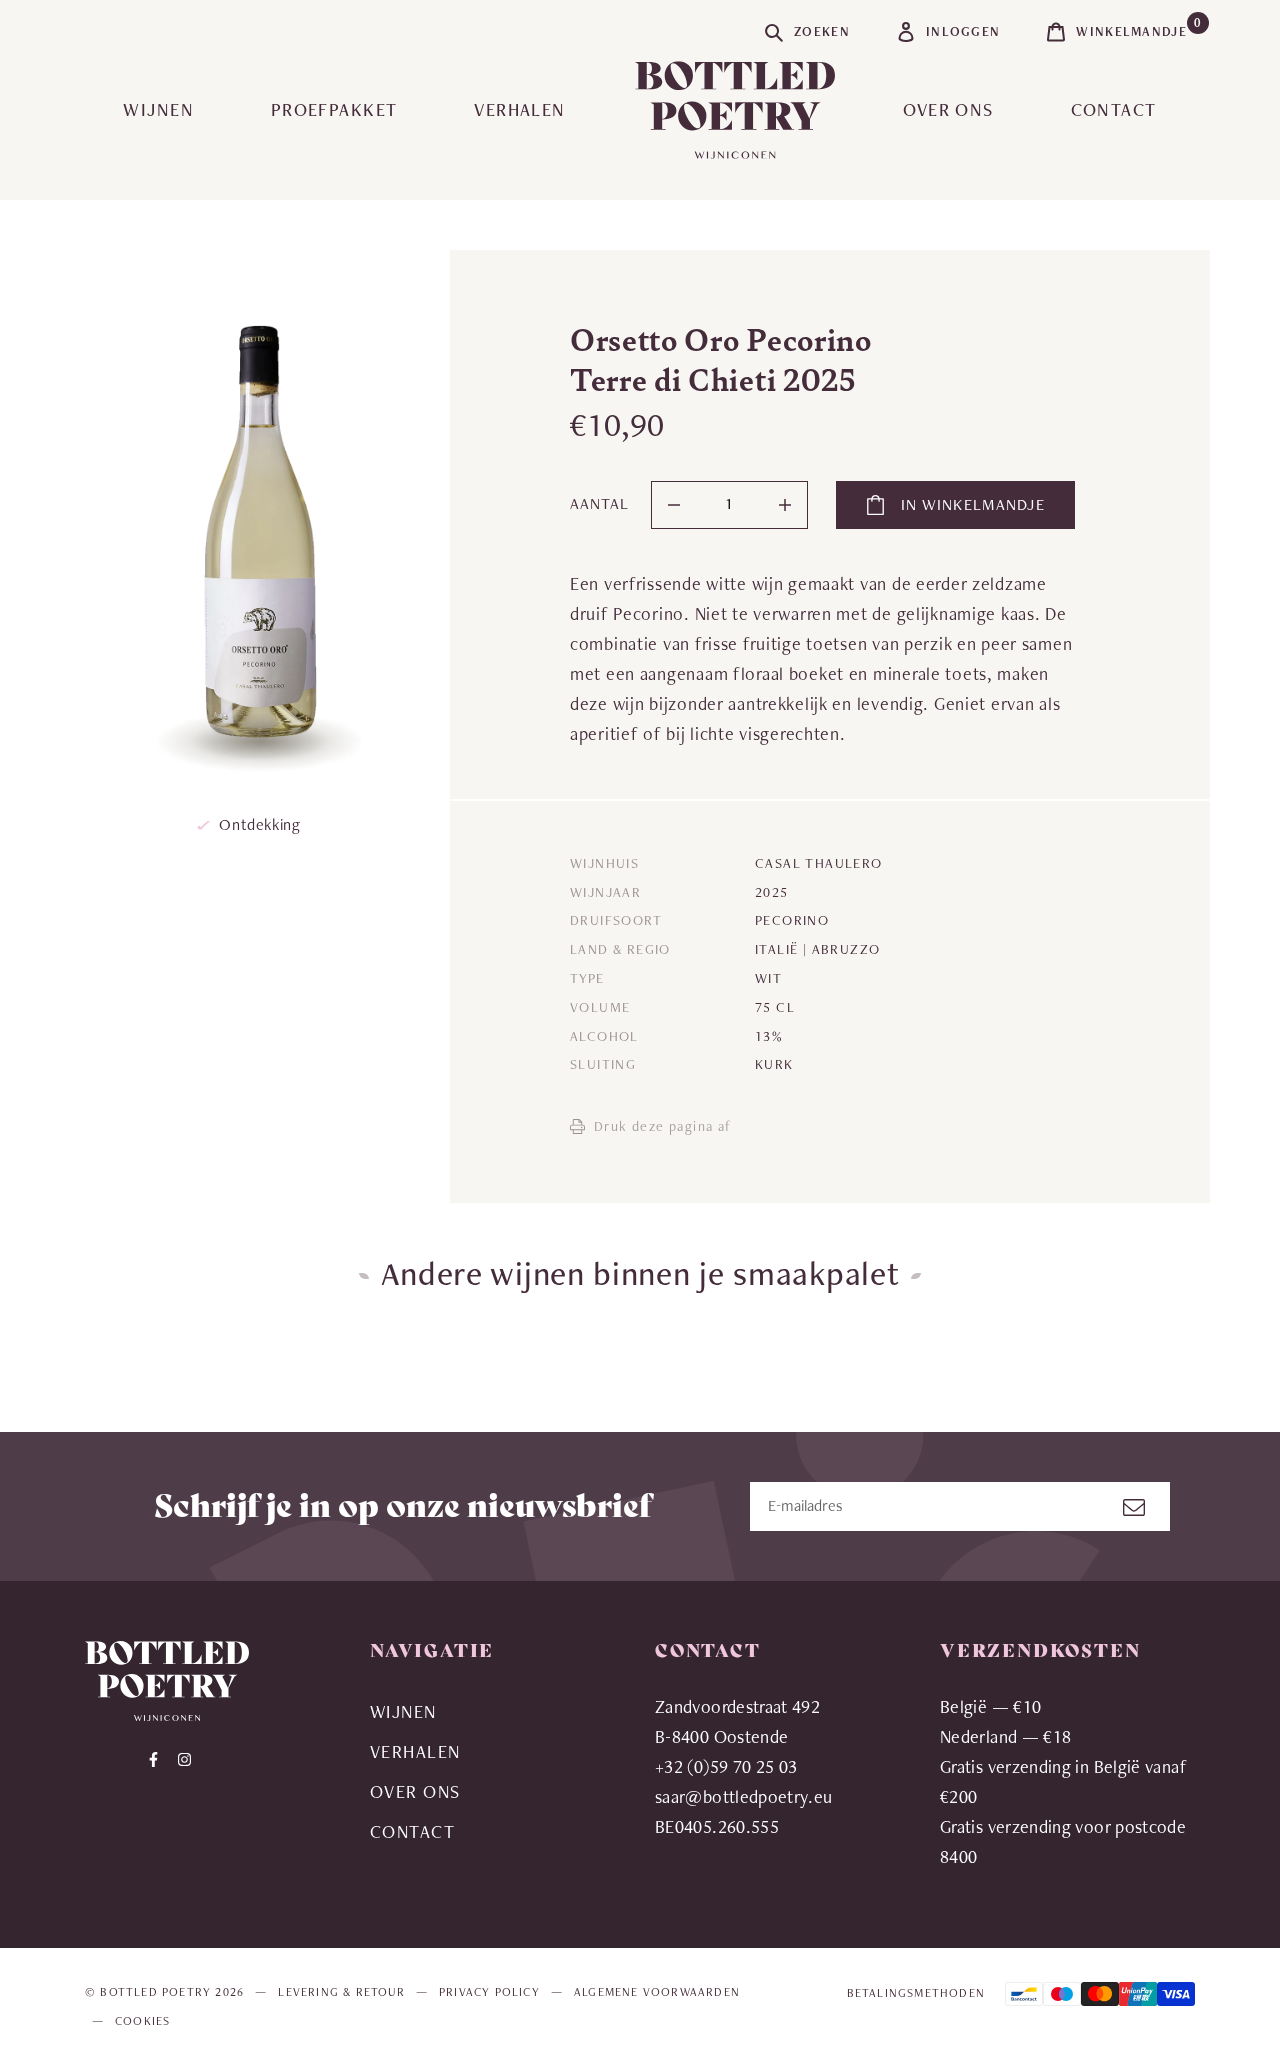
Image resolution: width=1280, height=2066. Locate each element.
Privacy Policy (489, 1992)
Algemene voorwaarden (657, 1992)
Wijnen (158, 109)
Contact (1114, 109)
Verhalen (520, 109)
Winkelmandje (1135, 27)
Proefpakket (334, 109)
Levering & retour (341, 1992)
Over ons (948, 109)
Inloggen (963, 31)
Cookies (142, 2021)
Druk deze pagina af (663, 1126)
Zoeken (822, 31)
